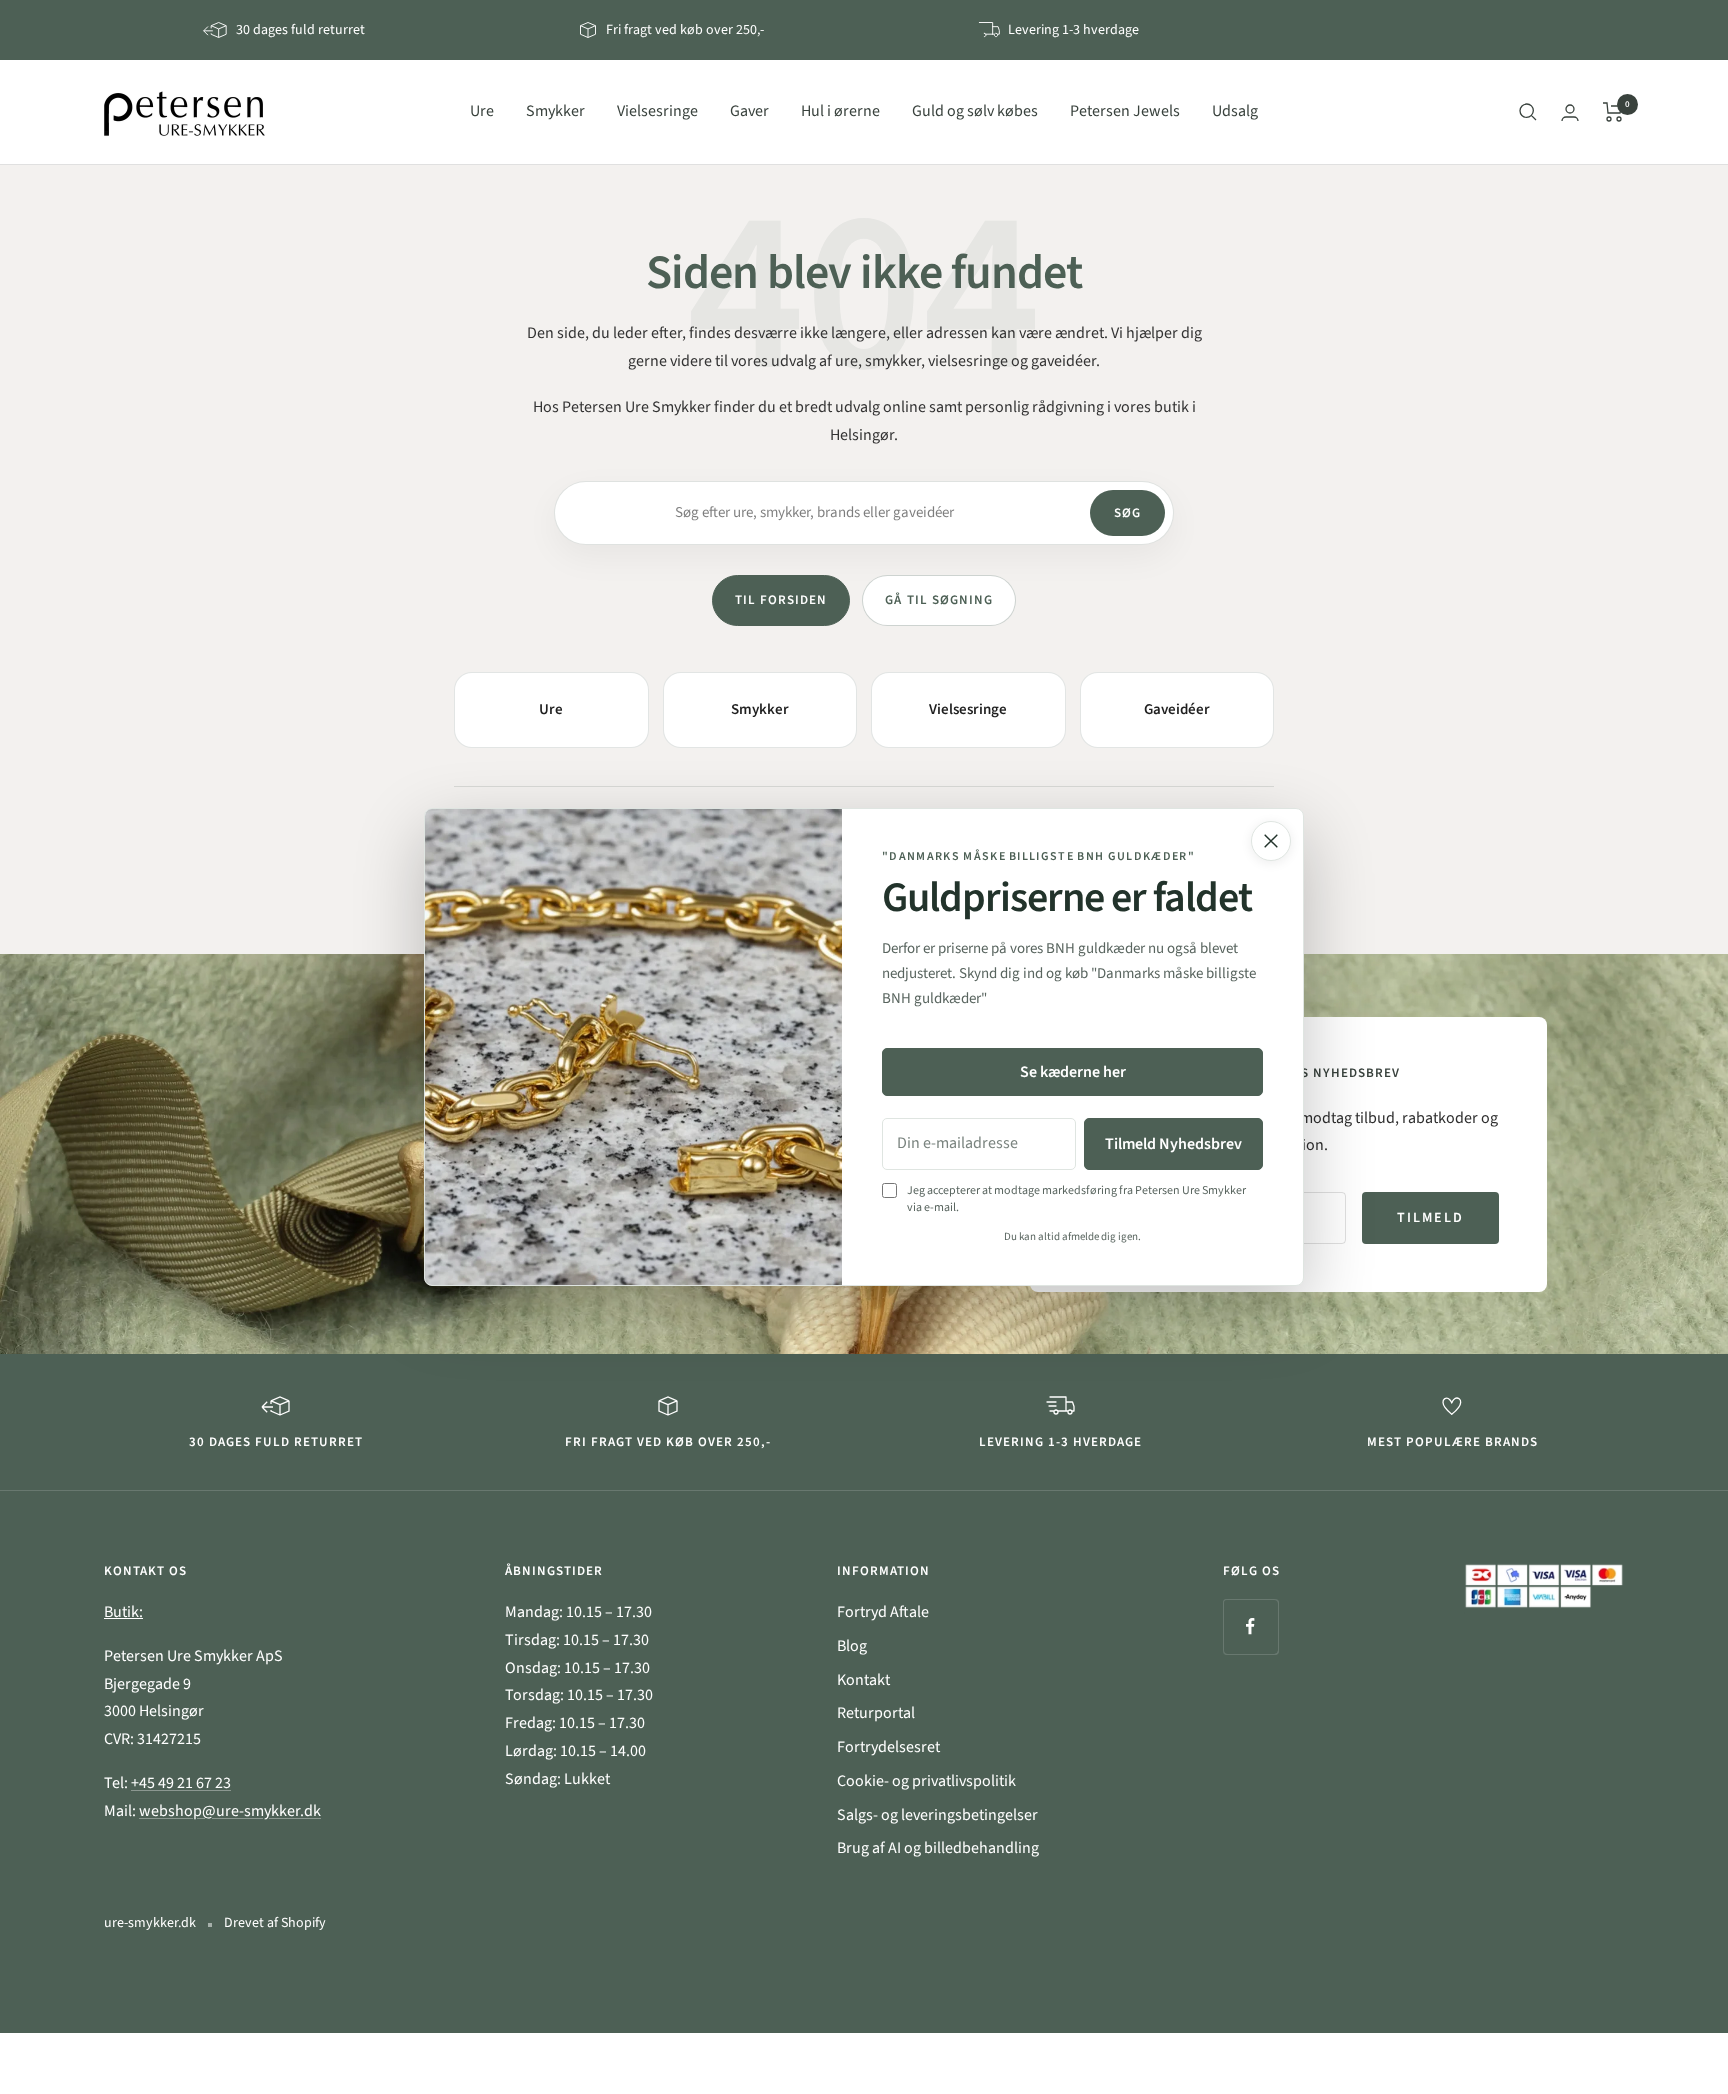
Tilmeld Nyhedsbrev (1173, 1144)
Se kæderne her (1073, 1072)
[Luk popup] (1271, 841)
